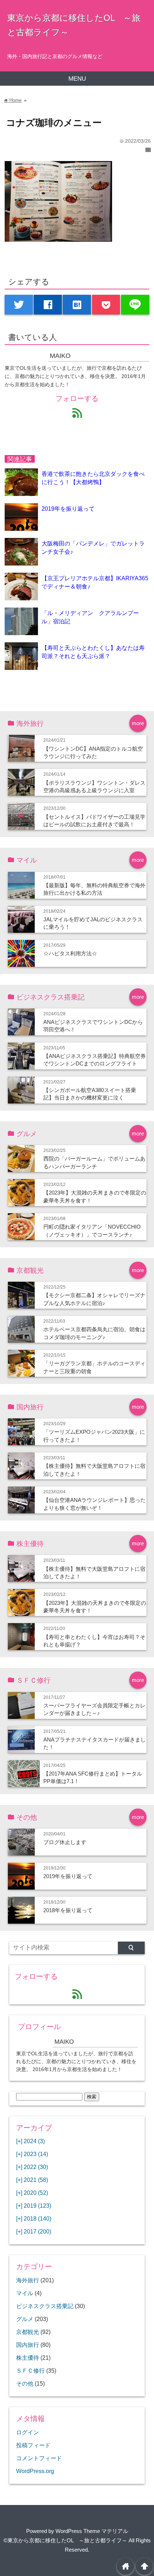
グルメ (25, 2319)
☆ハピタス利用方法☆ (70, 953)
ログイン (28, 2432)
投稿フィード (33, 2445)
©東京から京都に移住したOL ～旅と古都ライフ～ (65, 2540)
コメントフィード (39, 2458)
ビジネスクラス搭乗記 (45, 2306)
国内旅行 (28, 2345)
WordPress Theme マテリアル (92, 2531)
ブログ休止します (65, 1842)
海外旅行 (28, 2280)
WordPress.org (35, 2471)
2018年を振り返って (68, 1910)
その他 (25, 2383)
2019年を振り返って (68, 509)
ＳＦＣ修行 (30, 2371)
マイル (25, 2293)
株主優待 (28, 2358)
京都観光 (28, 2332)
